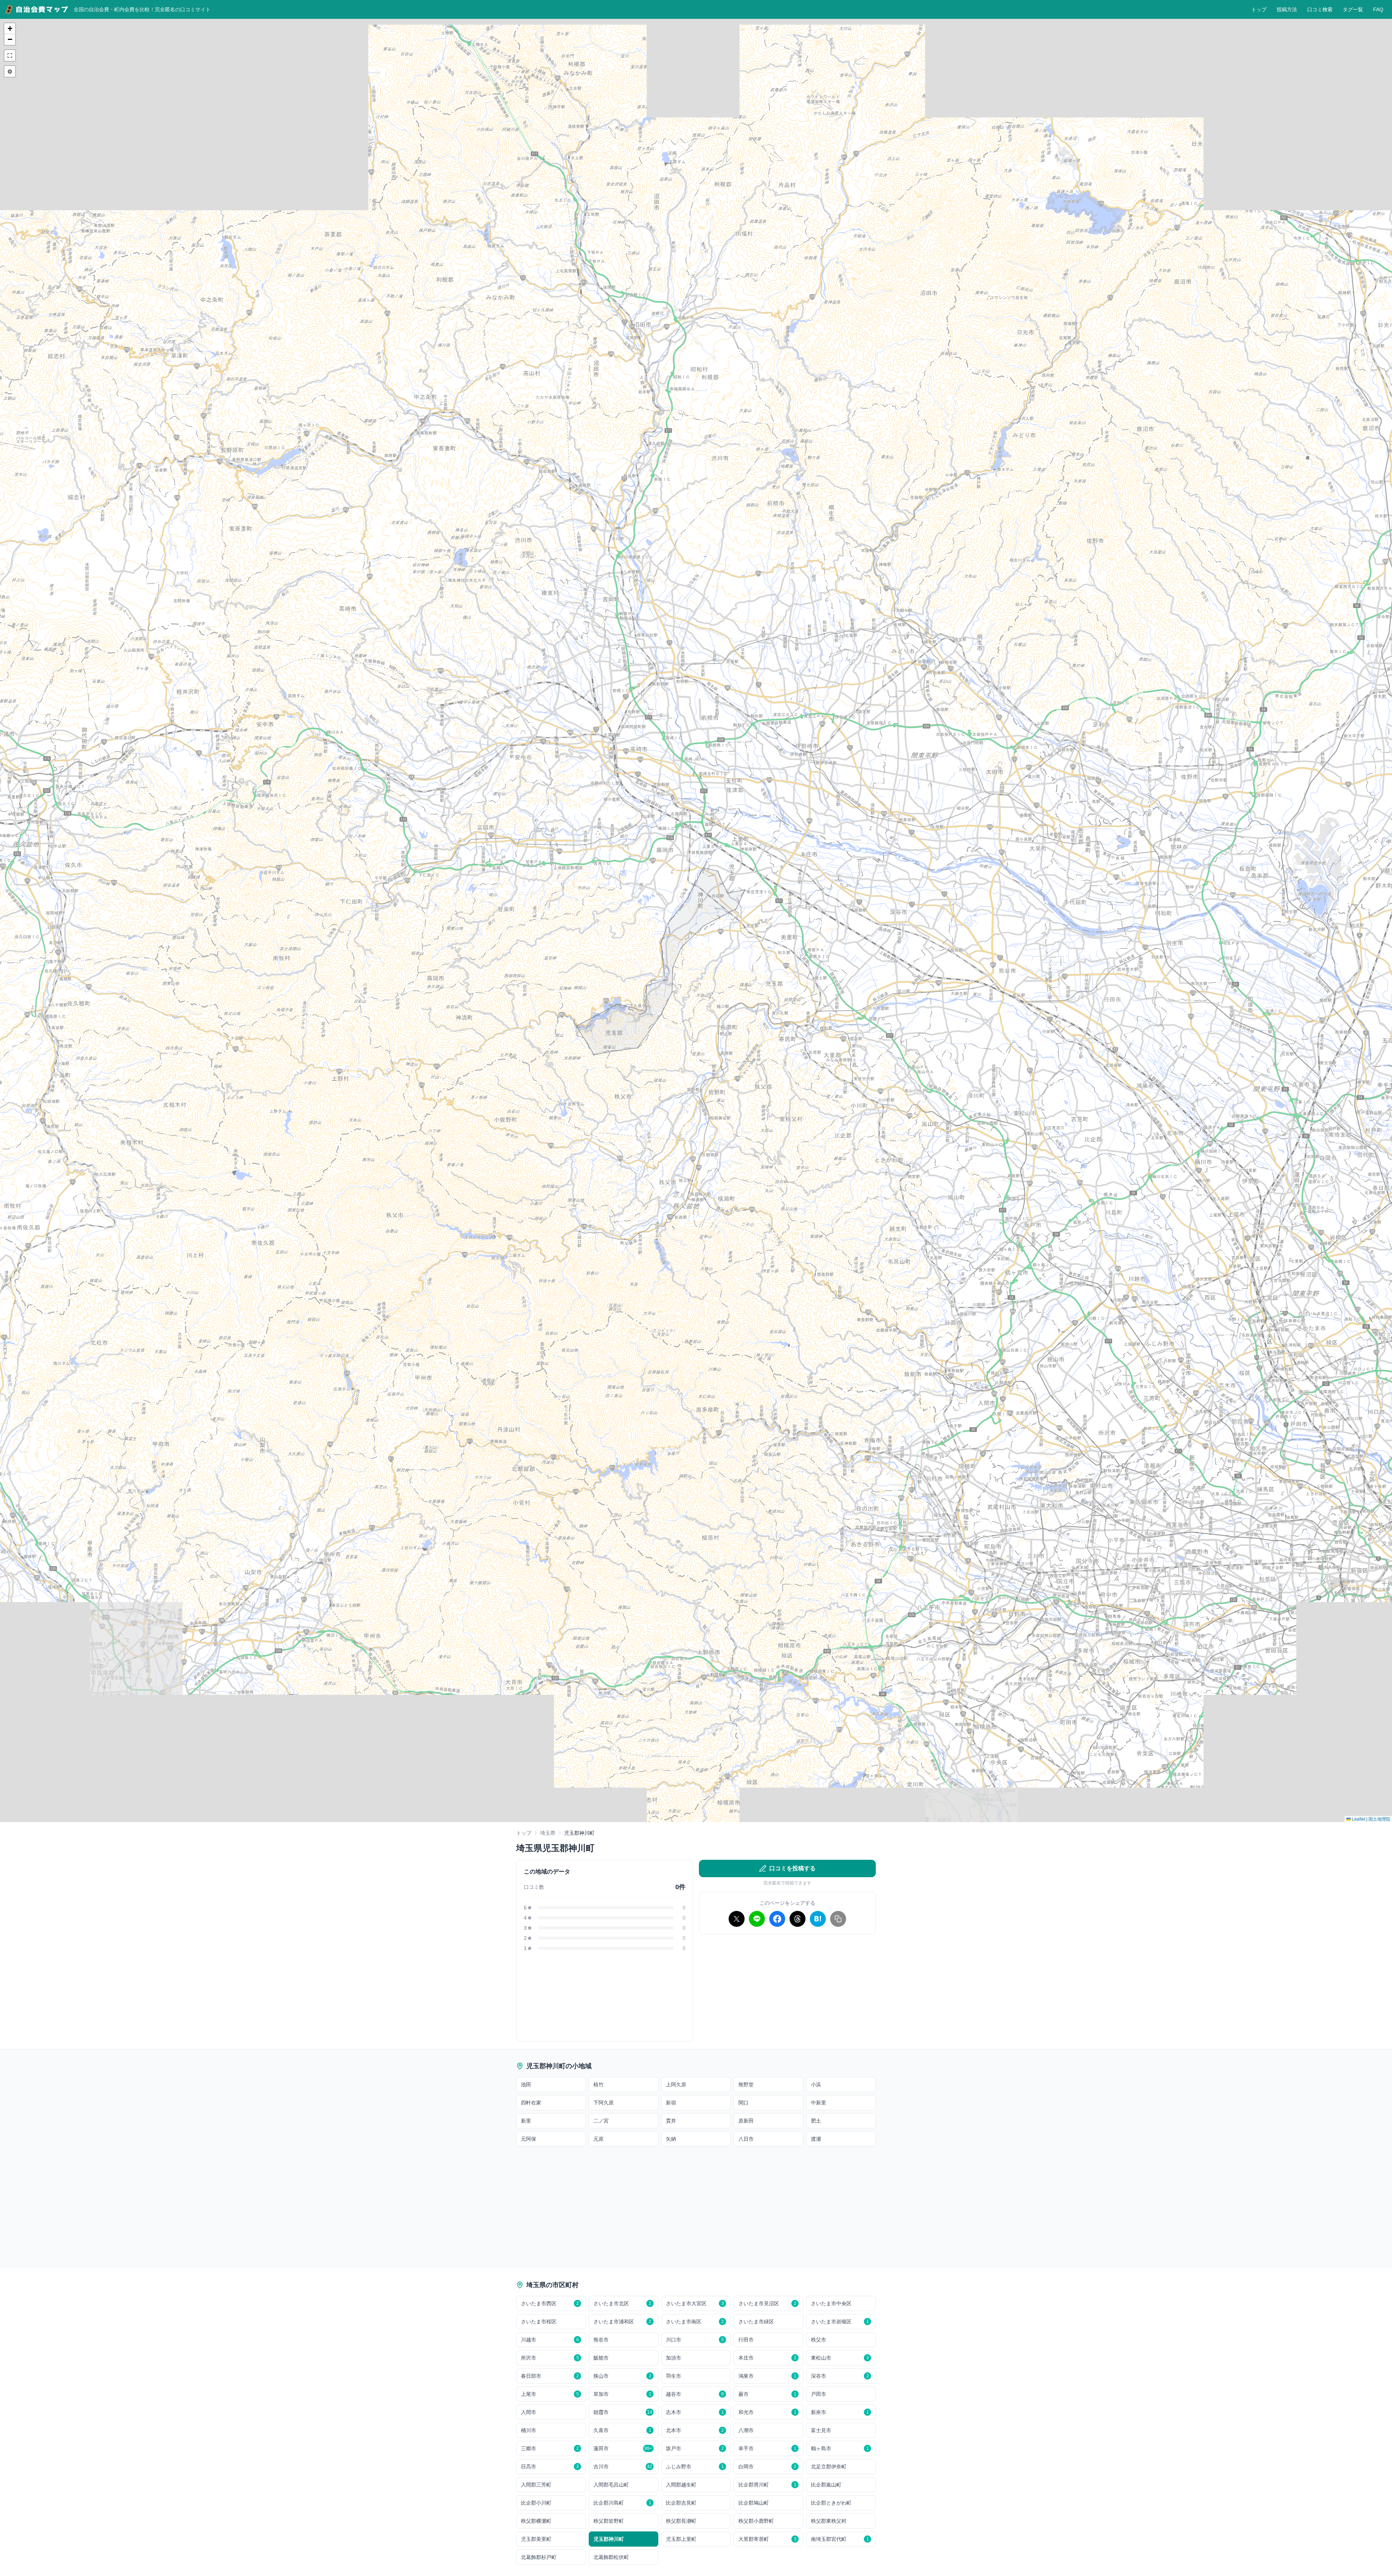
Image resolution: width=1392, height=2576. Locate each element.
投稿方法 (1287, 9)
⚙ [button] (10, 71)
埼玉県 (548, 1833)
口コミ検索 (1320, 9)
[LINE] (757, 1919)
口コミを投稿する (792, 1868)
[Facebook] (777, 1919)
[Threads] (797, 1919)
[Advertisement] (787, 1991)
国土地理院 (1379, 1819)
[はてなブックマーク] (818, 1919)
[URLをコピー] (838, 1919)
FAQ (1378, 9)
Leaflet (1358, 1819)
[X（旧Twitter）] (737, 1919)
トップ (1259, 9)
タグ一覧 (1353, 9)
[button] (10, 29)
